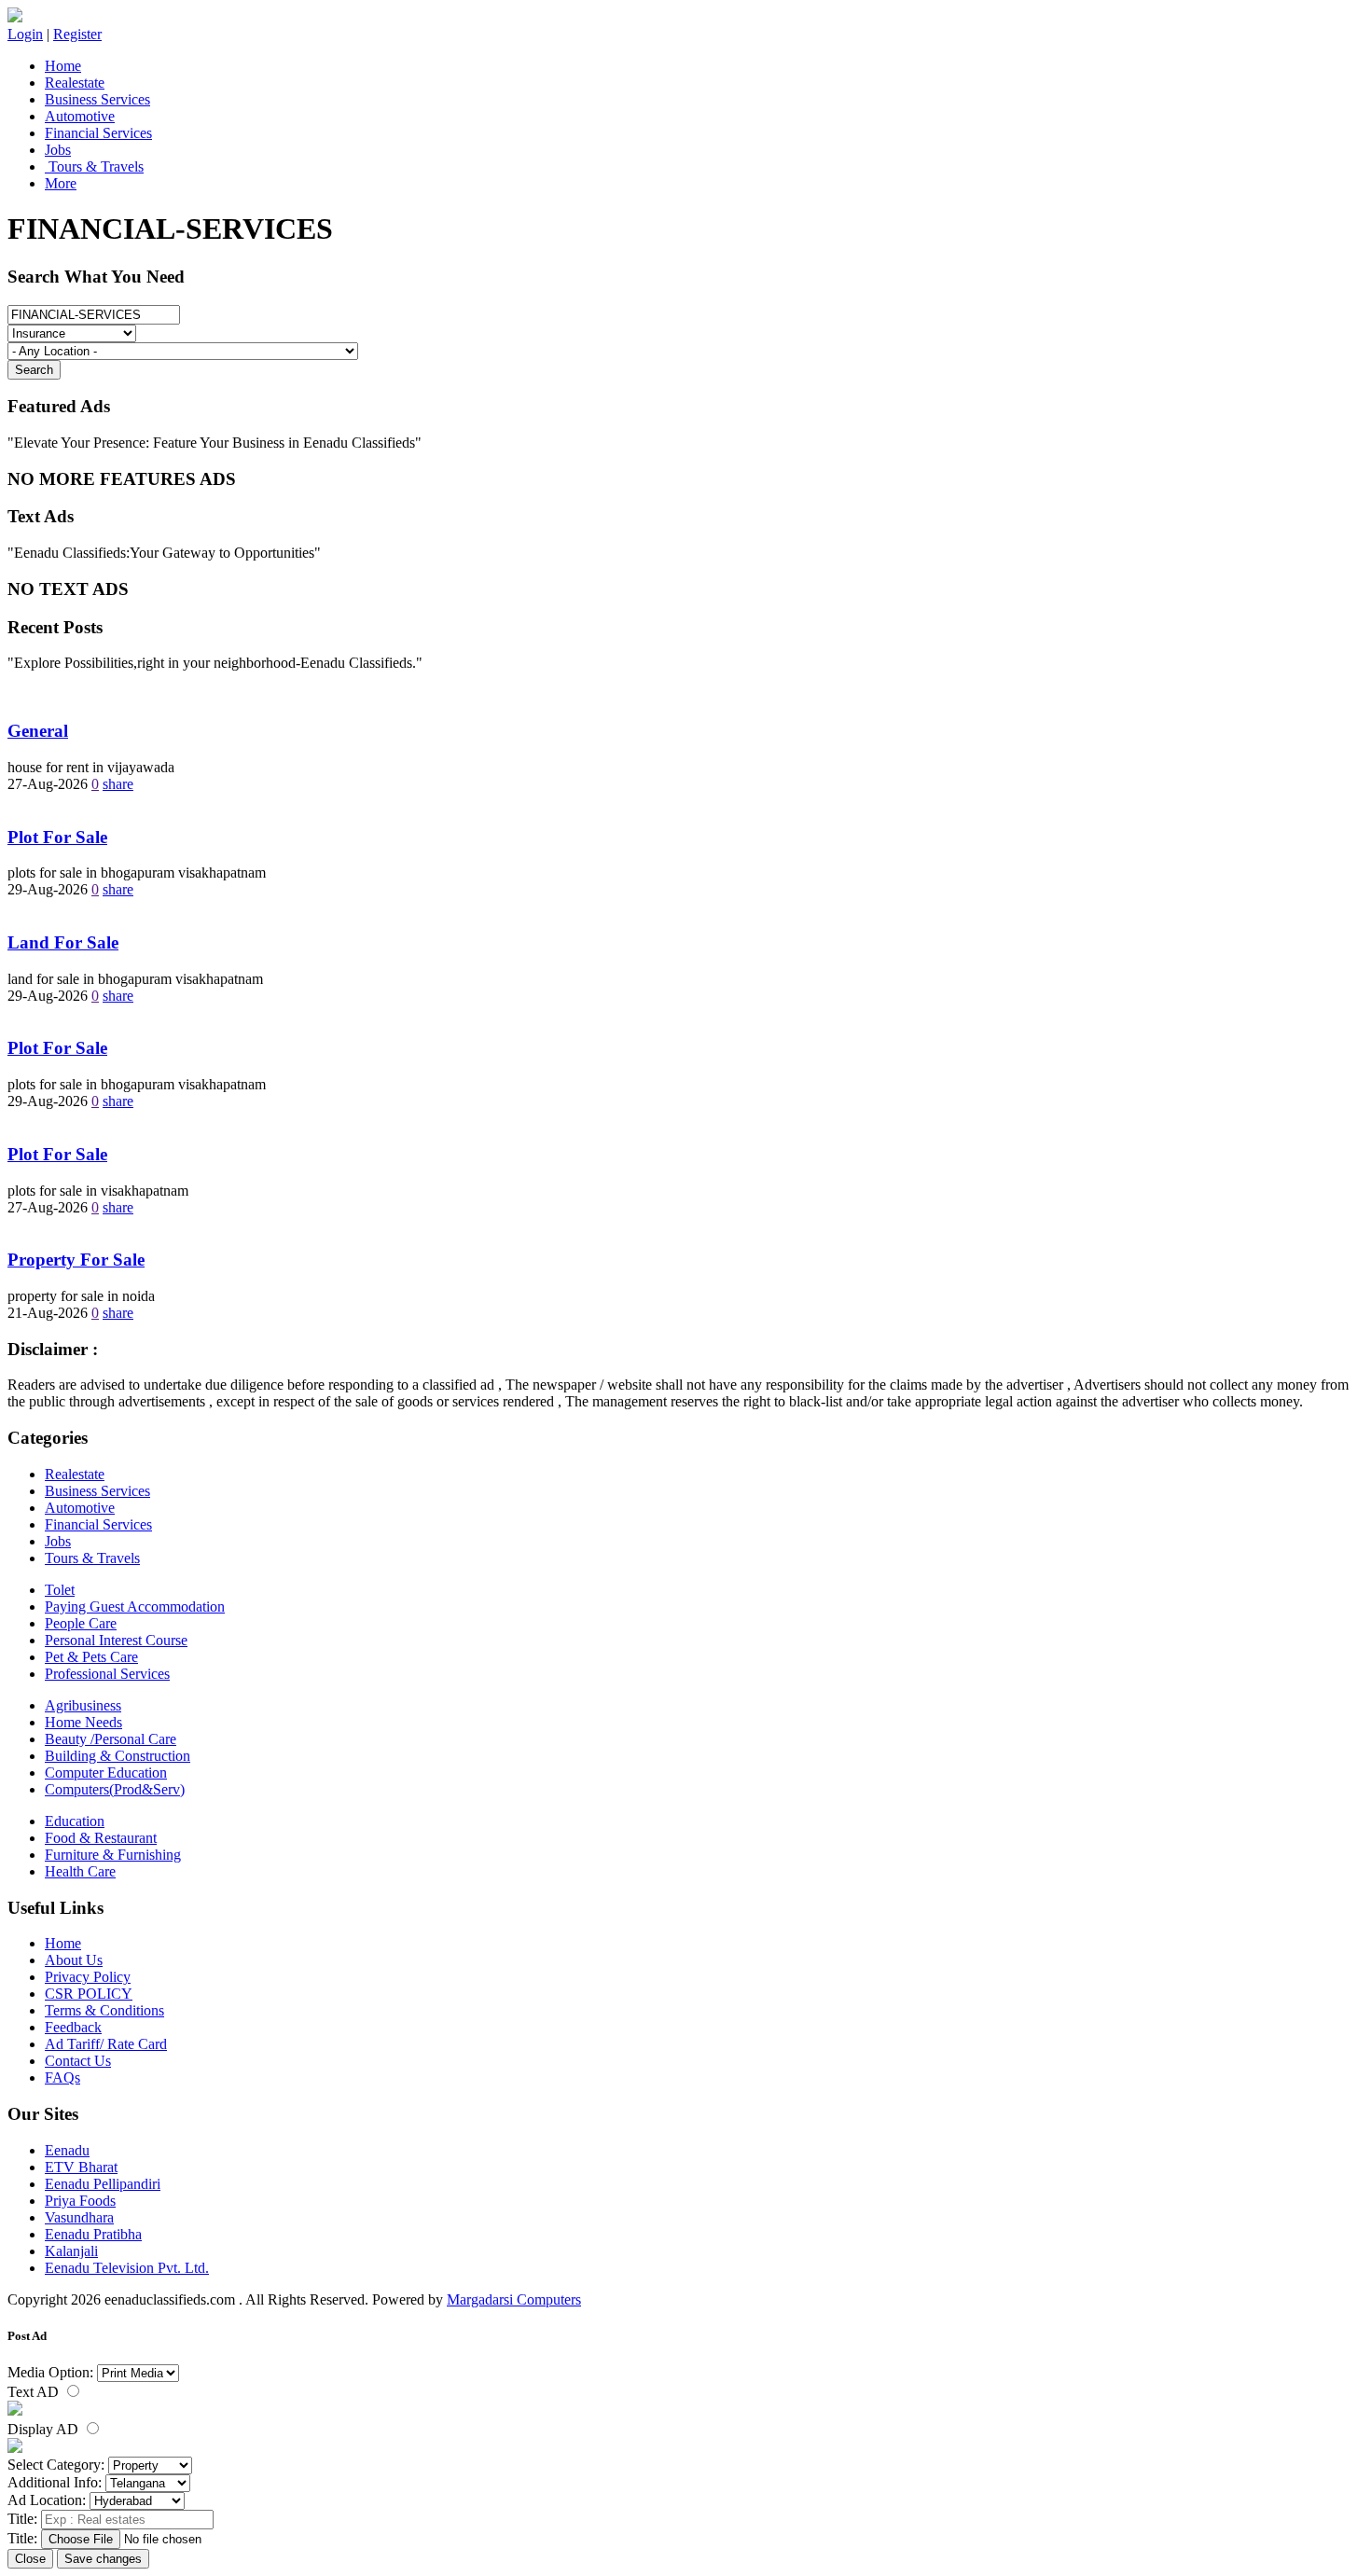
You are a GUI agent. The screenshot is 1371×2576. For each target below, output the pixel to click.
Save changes (103, 2559)
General (38, 731)
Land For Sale (63, 942)
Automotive (80, 116)
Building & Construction (118, 1756)
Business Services (97, 99)
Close (30, 2559)
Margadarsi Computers (514, 2299)
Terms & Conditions (104, 2010)
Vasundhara (79, 2217)
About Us (74, 1960)
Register (77, 34)
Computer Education (106, 1773)
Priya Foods (80, 2201)
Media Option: (50, 2372)
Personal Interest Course (116, 1640)
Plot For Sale (57, 837)
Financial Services (98, 133)
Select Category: (56, 2465)
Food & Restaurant (101, 1838)
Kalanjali (71, 2251)
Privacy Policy (88, 1977)
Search (34, 370)
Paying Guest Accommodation (135, 1607)
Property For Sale (76, 1260)
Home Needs (83, 1722)
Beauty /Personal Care (111, 1739)
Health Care (80, 1871)
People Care (81, 1623)
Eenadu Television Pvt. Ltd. (127, 2268)
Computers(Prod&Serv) (115, 1789)
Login (25, 34)
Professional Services (107, 1674)
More (61, 183)
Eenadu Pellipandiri (103, 2184)
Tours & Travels (94, 166)
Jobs (58, 150)
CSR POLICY (89, 1994)
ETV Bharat (81, 2167)
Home (63, 66)
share (118, 784)
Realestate (75, 83)
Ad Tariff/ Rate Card (106, 2044)
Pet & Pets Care (91, 1657)
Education (75, 1821)
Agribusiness (83, 1705)
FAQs (62, 2077)
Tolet (60, 1590)
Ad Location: (47, 2500)
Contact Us (78, 2061)
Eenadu (67, 2150)
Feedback (73, 2027)
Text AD (35, 2392)
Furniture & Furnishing (113, 1855)
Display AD (45, 2429)
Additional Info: (55, 2482)
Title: (22, 2519)
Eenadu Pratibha (93, 2234)
